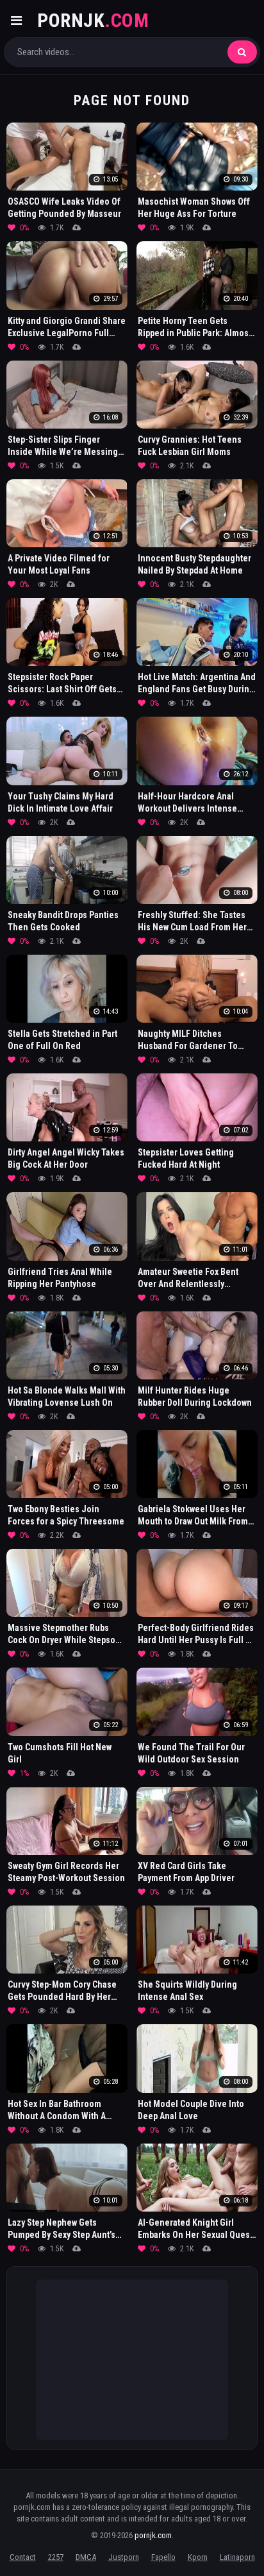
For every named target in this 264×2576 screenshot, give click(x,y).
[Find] (242, 52)
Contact (23, 2557)
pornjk (93, 20)
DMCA (86, 2557)
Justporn (124, 2557)
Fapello (163, 2557)
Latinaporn (237, 2557)
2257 (56, 2557)
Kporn (198, 2557)
